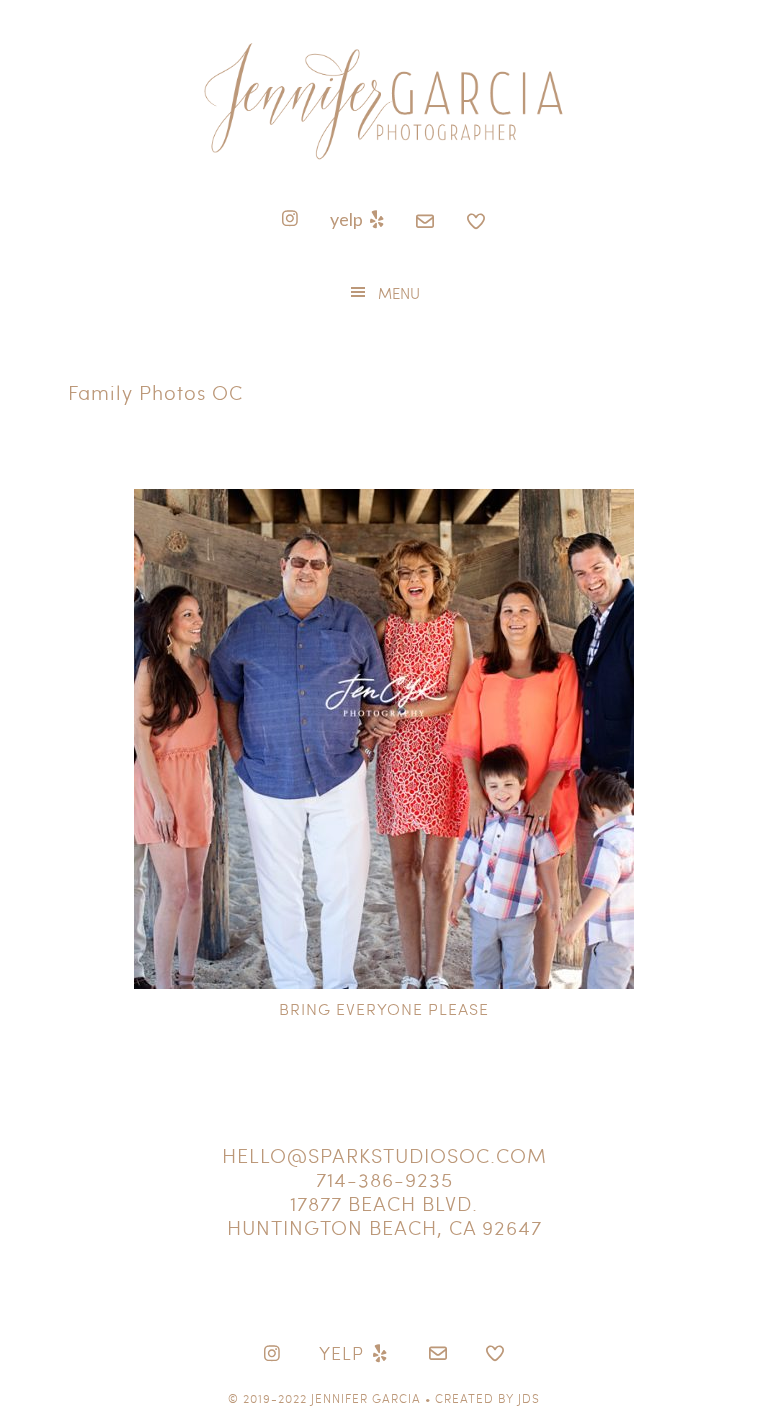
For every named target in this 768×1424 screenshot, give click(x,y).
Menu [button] (399, 293)
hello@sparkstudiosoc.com (384, 1155)
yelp (348, 219)
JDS (529, 1398)
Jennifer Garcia (366, 1398)
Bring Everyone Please (384, 1008)
